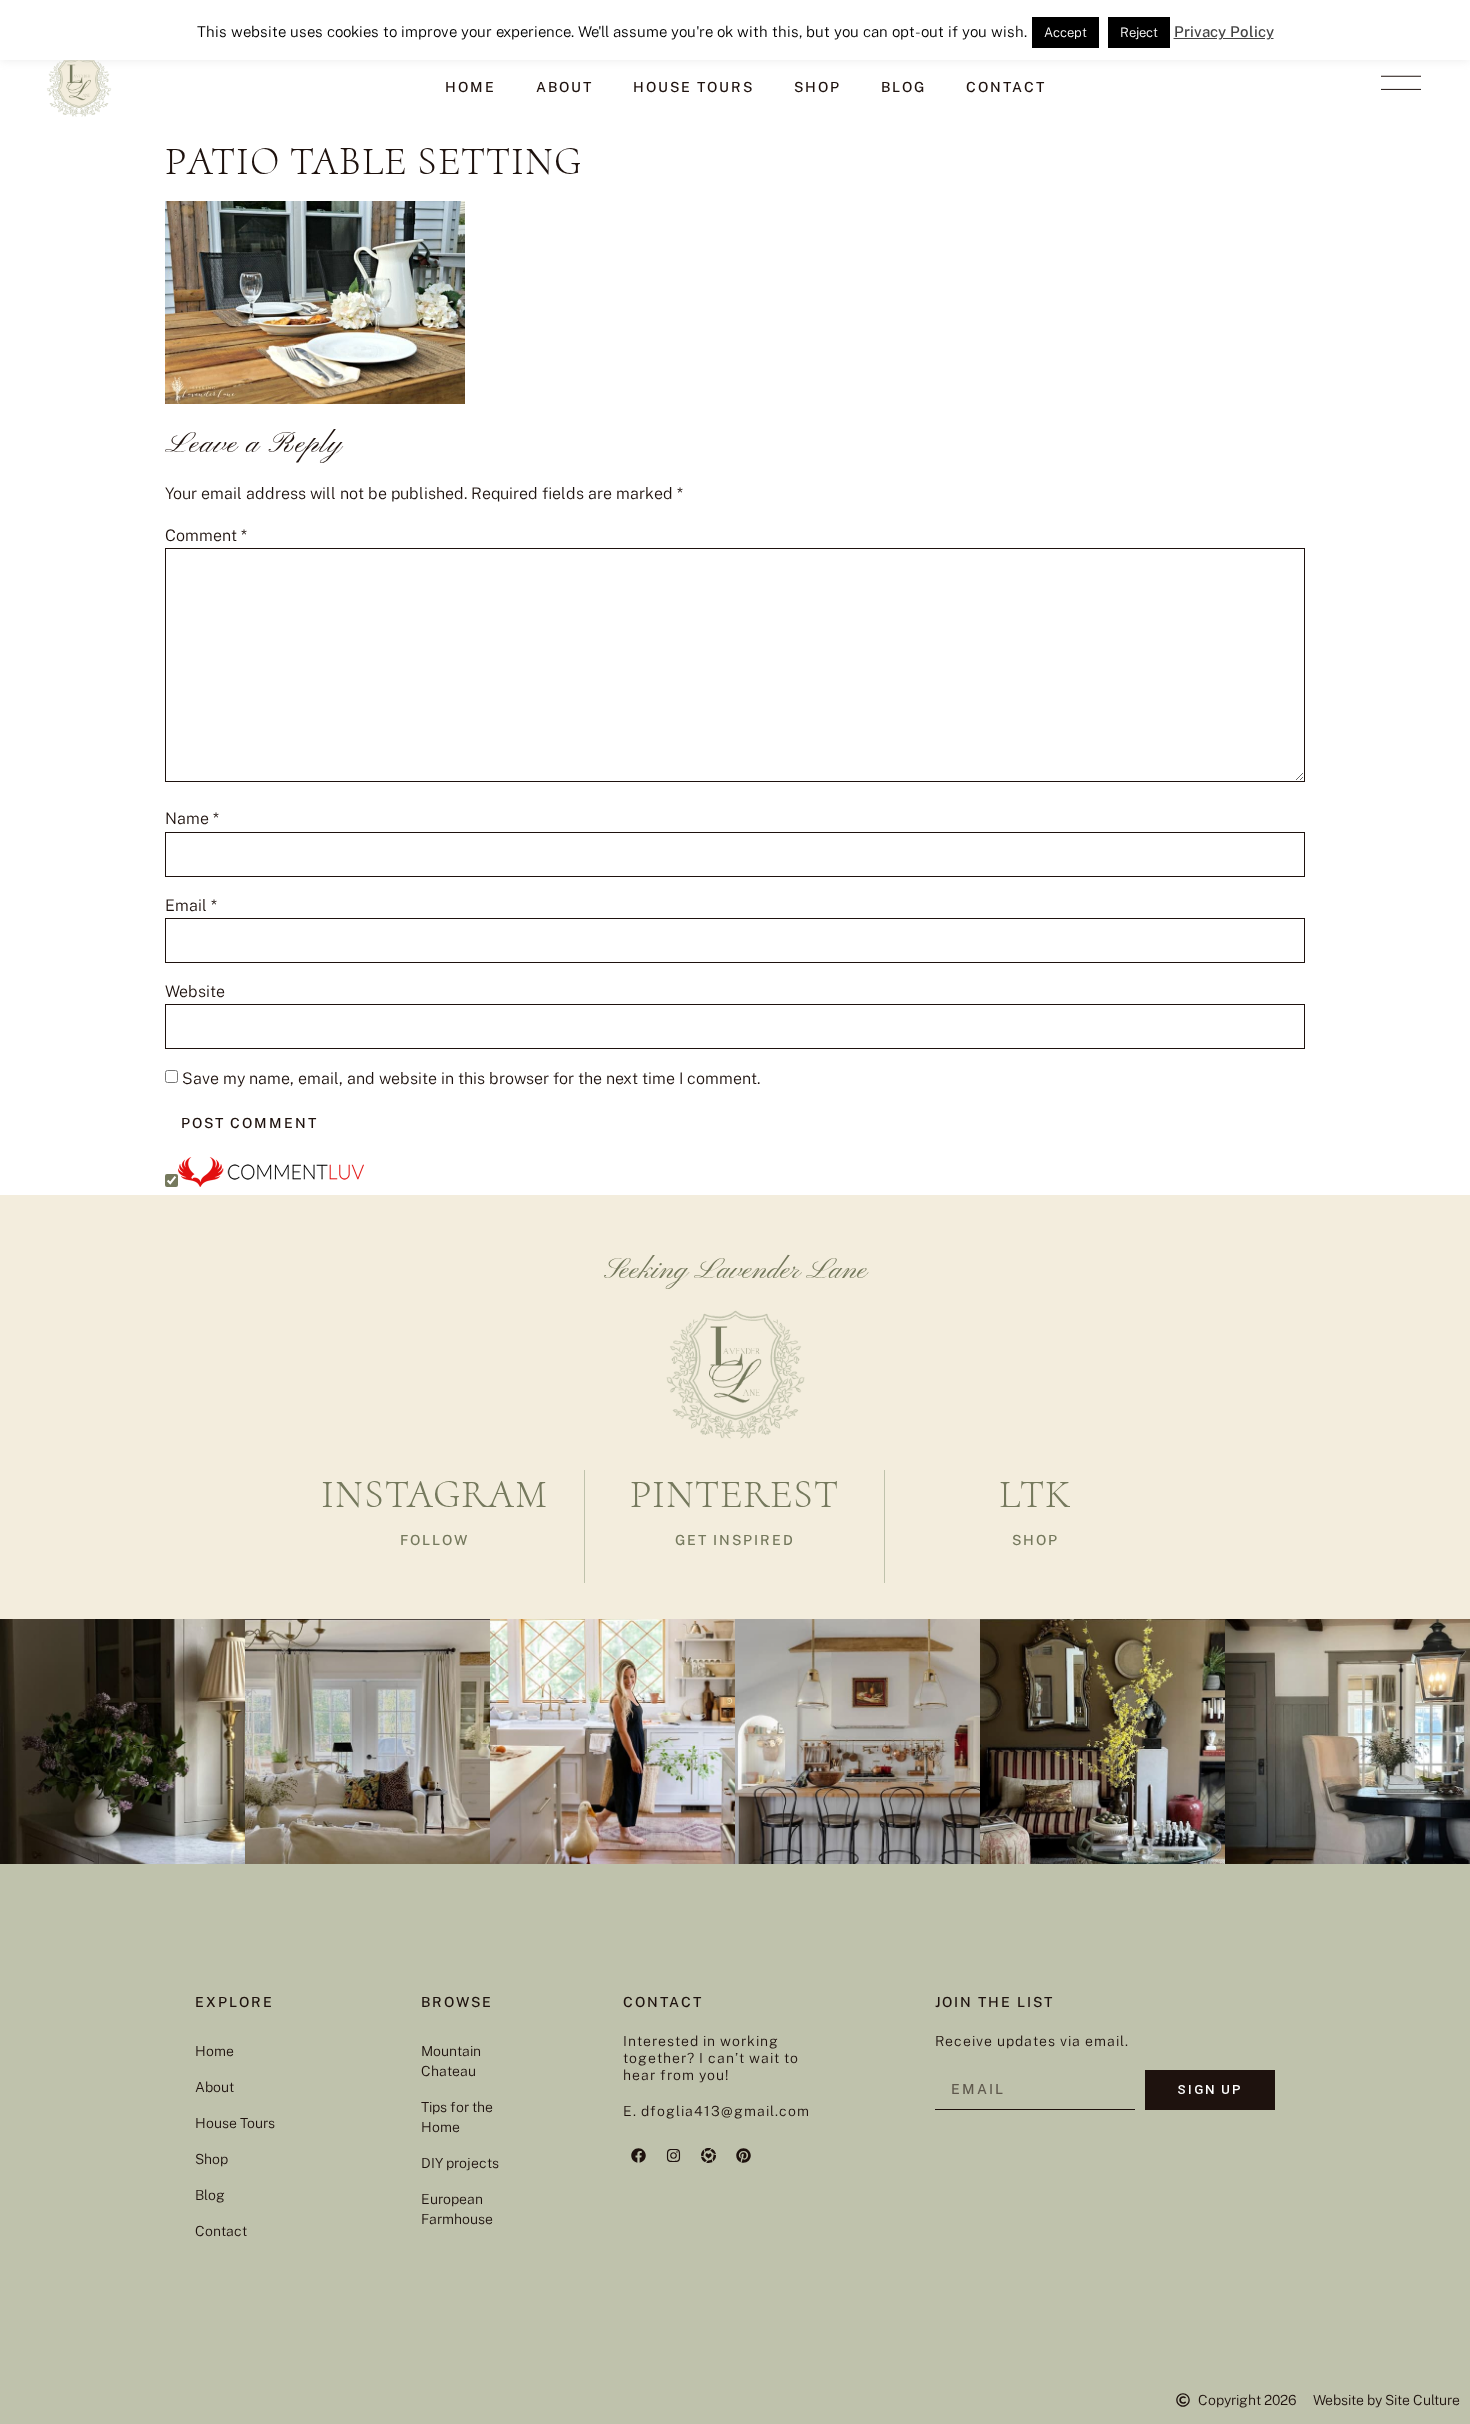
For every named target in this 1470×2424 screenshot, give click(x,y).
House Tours (693, 87)
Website (195, 992)
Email (191, 906)
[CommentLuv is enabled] (271, 1181)
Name (192, 819)
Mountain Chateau (451, 2061)
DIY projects (460, 2163)
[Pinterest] (743, 2155)
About (564, 87)
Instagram (434, 1494)
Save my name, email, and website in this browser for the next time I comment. (471, 1079)
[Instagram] (673, 2155)
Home (470, 87)
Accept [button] (1065, 32)
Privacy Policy (1224, 31)
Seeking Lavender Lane (735, 1271)
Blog (903, 87)
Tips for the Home (457, 2117)
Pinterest (734, 1494)
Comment (206, 536)
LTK (1035, 1494)
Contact (1006, 87)
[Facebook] (638, 2155)
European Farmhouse (457, 2209)
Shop (817, 87)
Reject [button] (1139, 32)
